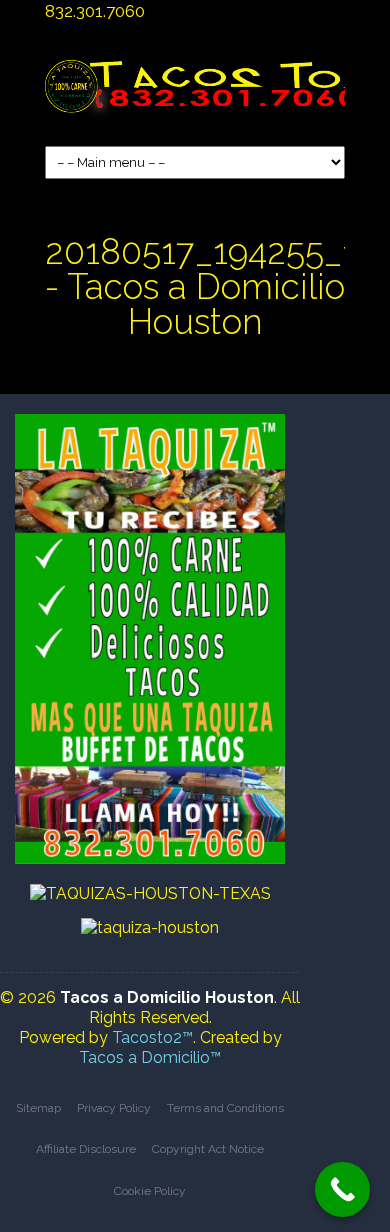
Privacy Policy (114, 1108)
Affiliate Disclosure (86, 1149)
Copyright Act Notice (208, 1149)
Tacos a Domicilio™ (150, 1057)
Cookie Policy (150, 1191)
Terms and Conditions (225, 1108)
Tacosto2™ (152, 1037)
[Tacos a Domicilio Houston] (195, 96)
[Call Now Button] (342, 1189)
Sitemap (38, 1108)
